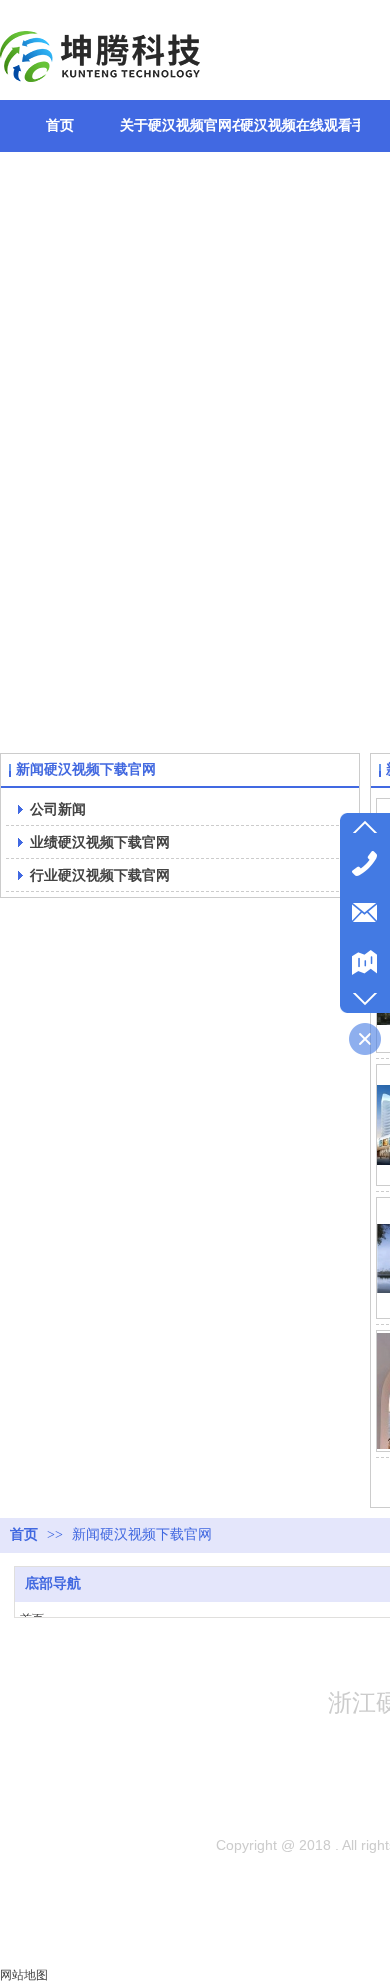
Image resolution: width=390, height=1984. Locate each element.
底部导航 (53, 1583)
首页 (24, 1534)
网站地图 (24, 1975)
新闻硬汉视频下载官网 (142, 1534)
